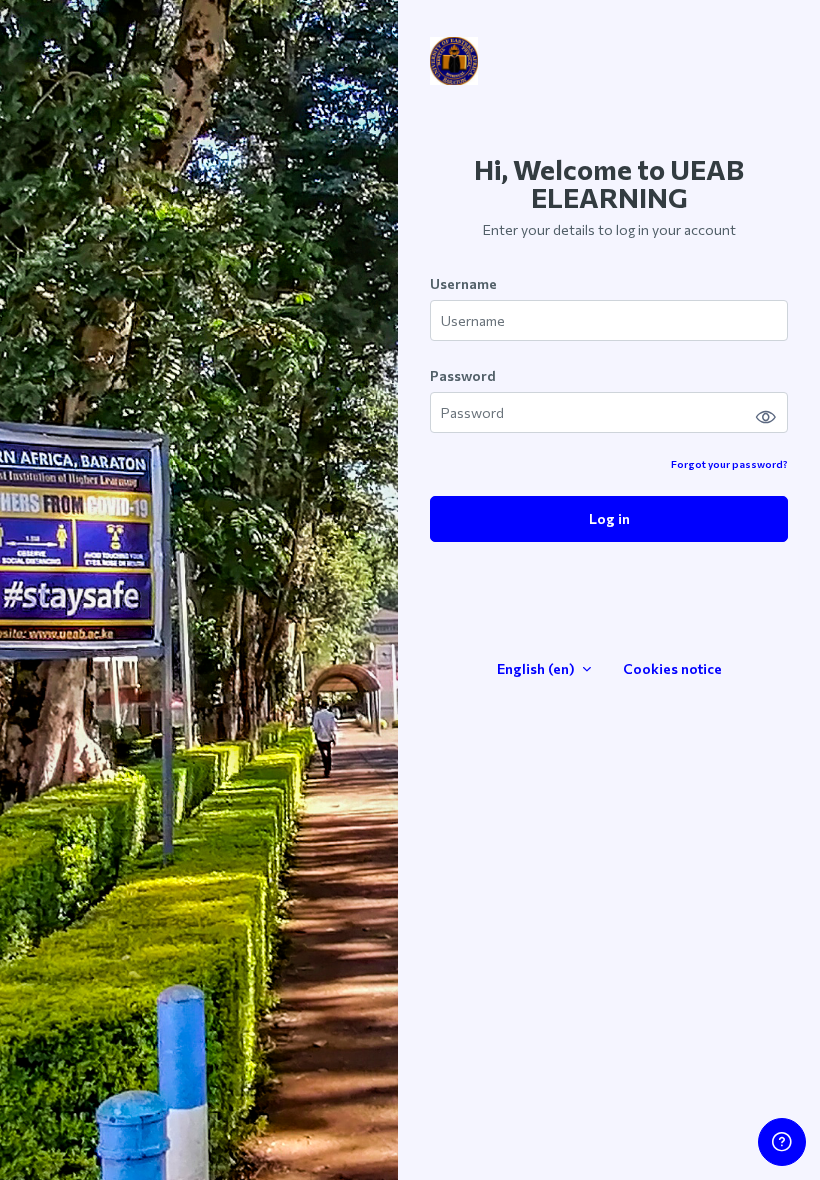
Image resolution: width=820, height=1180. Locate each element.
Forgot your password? (729, 464)
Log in (609, 518)
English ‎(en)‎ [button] (537, 668)
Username (463, 283)
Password (463, 375)
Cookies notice (672, 668)
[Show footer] (782, 1142)
